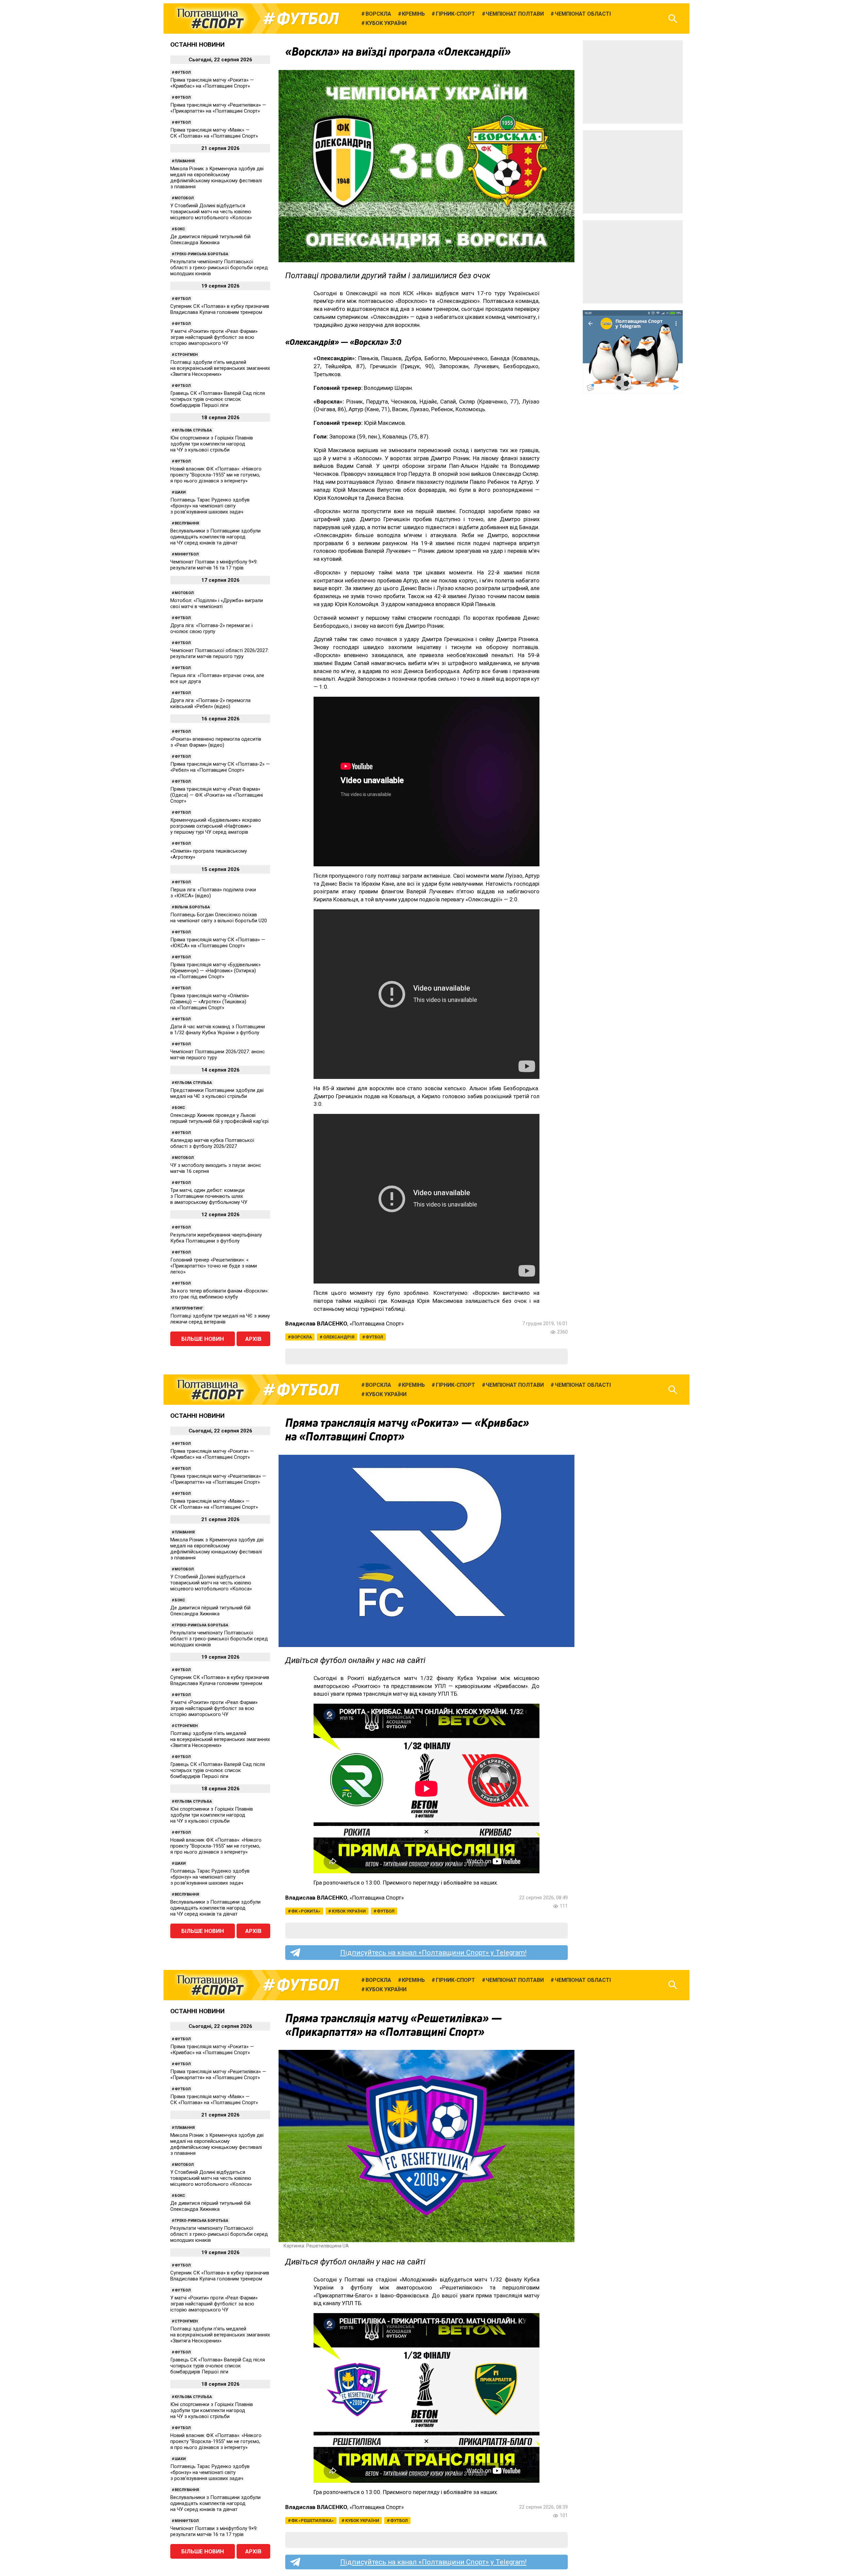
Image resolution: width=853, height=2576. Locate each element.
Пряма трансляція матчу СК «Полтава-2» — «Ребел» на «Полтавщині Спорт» (220, 767)
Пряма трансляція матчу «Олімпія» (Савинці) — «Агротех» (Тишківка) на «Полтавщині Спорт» (210, 1002)
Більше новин (203, 1339)
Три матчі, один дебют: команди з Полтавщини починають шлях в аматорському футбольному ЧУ (209, 1196)
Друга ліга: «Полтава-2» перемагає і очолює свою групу (211, 628)
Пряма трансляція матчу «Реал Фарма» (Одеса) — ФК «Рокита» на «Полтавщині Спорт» (217, 795)
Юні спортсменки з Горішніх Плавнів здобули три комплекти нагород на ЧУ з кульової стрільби (212, 444)
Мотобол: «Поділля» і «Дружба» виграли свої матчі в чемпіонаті (217, 603)
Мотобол (184, 198)
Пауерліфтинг (189, 1308)
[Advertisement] (633, 82)
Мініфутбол (187, 554)
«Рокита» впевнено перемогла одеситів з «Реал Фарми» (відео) (216, 742)
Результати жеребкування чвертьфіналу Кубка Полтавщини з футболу (216, 1238)
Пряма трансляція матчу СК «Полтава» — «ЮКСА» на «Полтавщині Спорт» (218, 943)
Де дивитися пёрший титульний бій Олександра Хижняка (210, 240)
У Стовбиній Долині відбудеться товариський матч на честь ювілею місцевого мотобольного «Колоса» (211, 212)
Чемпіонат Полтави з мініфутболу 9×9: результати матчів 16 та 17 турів (214, 565)
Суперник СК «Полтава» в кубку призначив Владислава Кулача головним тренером (220, 309)
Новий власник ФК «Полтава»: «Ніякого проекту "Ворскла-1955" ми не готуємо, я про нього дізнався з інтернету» (216, 475)
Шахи (180, 492)
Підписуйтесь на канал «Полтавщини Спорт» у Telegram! (433, 1953)
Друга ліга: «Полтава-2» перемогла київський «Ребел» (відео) (210, 703)
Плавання (185, 161)
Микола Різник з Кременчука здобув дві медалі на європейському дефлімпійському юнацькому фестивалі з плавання (217, 178)
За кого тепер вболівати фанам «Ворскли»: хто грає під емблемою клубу (219, 1294)
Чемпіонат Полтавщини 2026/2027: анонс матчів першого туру (218, 1055)
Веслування (187, 523)
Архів (253, 1339)
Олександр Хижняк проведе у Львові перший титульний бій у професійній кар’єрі (219, 1118)
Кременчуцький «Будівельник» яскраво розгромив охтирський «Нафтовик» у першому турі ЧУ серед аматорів (216, 826)
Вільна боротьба (192, 907)
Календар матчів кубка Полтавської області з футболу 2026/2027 (212, 1143)
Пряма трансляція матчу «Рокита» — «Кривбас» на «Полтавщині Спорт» (212, 83)
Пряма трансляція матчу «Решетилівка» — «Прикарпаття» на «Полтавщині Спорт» (218, 108)
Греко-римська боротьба (201, 254)
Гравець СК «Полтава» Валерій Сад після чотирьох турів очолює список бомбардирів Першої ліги (218, 399)
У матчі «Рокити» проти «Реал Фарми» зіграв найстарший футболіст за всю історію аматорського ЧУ (214, 337)
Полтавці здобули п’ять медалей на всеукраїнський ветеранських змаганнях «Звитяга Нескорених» (220, 368)
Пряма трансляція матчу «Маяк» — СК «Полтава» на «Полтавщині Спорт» (214, 133)
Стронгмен (186, 355)
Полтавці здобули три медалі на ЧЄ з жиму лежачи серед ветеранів (220, 1319)
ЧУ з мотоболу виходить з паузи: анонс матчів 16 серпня (216, 1168)
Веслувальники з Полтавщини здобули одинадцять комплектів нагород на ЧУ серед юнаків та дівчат (215, 537)
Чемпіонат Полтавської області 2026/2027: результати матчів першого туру (219, 653)
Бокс (180, 229)
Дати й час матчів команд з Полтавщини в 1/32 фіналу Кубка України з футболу (218, 1030)
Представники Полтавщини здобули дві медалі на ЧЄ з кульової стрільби (217, 1093)
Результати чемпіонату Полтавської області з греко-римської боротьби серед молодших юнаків (219, 268)
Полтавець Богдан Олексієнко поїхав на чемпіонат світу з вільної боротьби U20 (219, 918)
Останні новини (197, 44)
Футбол (308, 19)
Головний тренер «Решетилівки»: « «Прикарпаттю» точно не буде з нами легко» (214, 1266)
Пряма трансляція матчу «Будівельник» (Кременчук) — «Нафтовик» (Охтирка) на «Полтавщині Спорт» (215, 971)
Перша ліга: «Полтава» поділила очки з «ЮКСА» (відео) (213, 893)
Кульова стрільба (193, 430)
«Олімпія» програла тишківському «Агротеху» (209, 854)
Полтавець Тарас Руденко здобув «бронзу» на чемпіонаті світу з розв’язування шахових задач (210, 506)
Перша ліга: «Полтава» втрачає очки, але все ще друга (217, 678)
